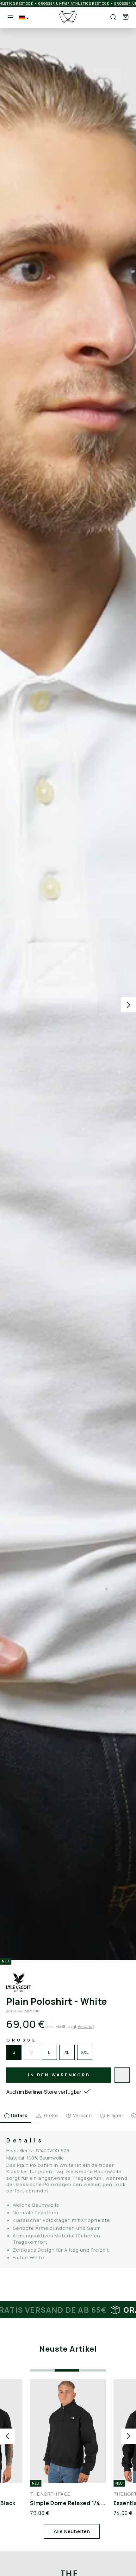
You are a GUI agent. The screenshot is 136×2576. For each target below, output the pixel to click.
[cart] (126, 17)
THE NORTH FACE (50, 2494)
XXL (85, 2052)
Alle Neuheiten (72, 2531)
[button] (126, 17)
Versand (85, 2026)
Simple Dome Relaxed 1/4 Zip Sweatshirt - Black (68, 2503)
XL (67, 2052)
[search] (113, 17)
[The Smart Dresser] (68, 17)
